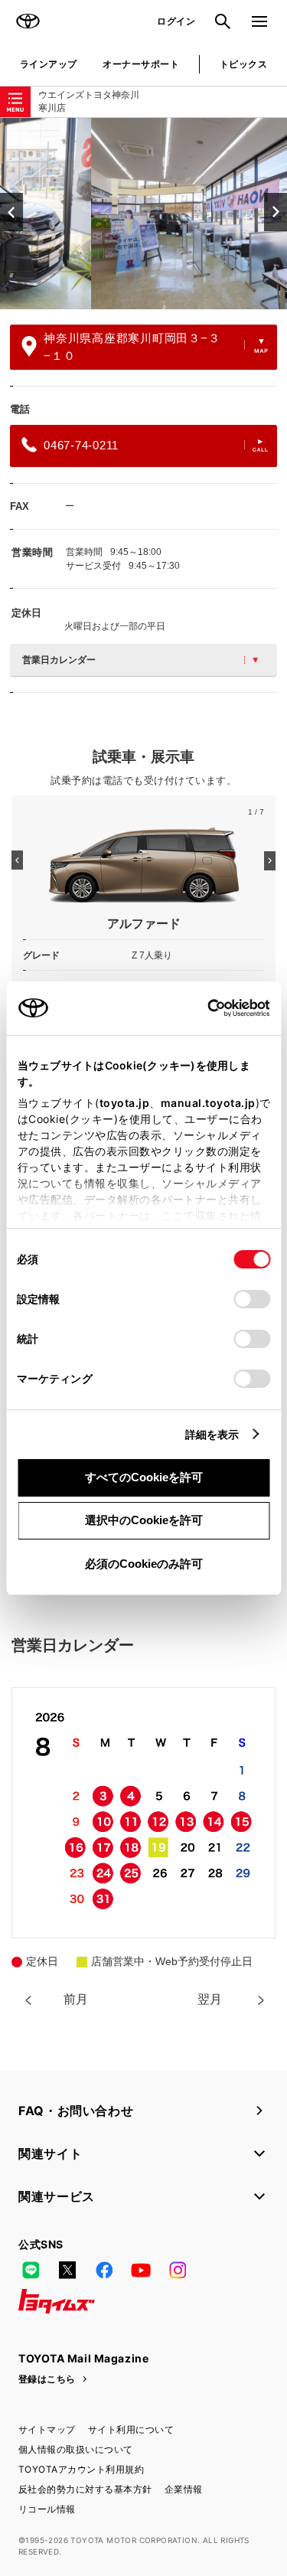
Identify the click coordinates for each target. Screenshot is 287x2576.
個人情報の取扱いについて (76, 2449)
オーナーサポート (141, 64)
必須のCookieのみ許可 (144, 1564)
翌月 (210, 1999)
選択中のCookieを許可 (144, 1520)
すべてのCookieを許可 (144, 1477)
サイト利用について (131, 2429)
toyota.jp (124, 1103)
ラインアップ (49, 64)
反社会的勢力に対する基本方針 (85, 2489)
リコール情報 (47, 2509)
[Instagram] (178, 2271)
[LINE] (31, 2271)
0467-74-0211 (81, 445)
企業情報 (184, 2489)
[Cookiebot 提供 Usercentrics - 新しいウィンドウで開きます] (202, 1008)
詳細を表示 (212, 1434)
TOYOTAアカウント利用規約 (81, 2469)
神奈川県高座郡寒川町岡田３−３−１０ (132, 347)
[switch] (252, 1299)
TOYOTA (28, 21)
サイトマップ (47, 2429)
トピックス (243, 64)
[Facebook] (104, 2271)
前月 (76, 1999)
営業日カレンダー (59, 660)
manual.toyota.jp (207, 1103)
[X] (67, 2271)
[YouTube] (141, 2271)
